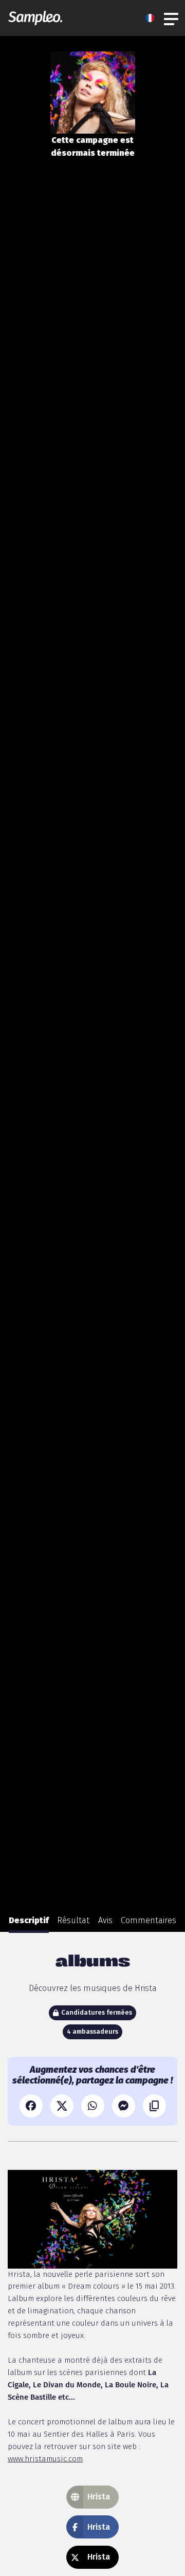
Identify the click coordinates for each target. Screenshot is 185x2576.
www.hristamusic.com (45, 2459)
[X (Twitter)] (62, 2106)
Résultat (73, 1920)
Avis (105, 1920)
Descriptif (29, 1920)
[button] (153, 18)
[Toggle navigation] (172, 18)
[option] (29, 1921)
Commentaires (149, 1920)
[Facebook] (31, 2106)
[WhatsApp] (93, 2106)
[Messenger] (124, 2106)
